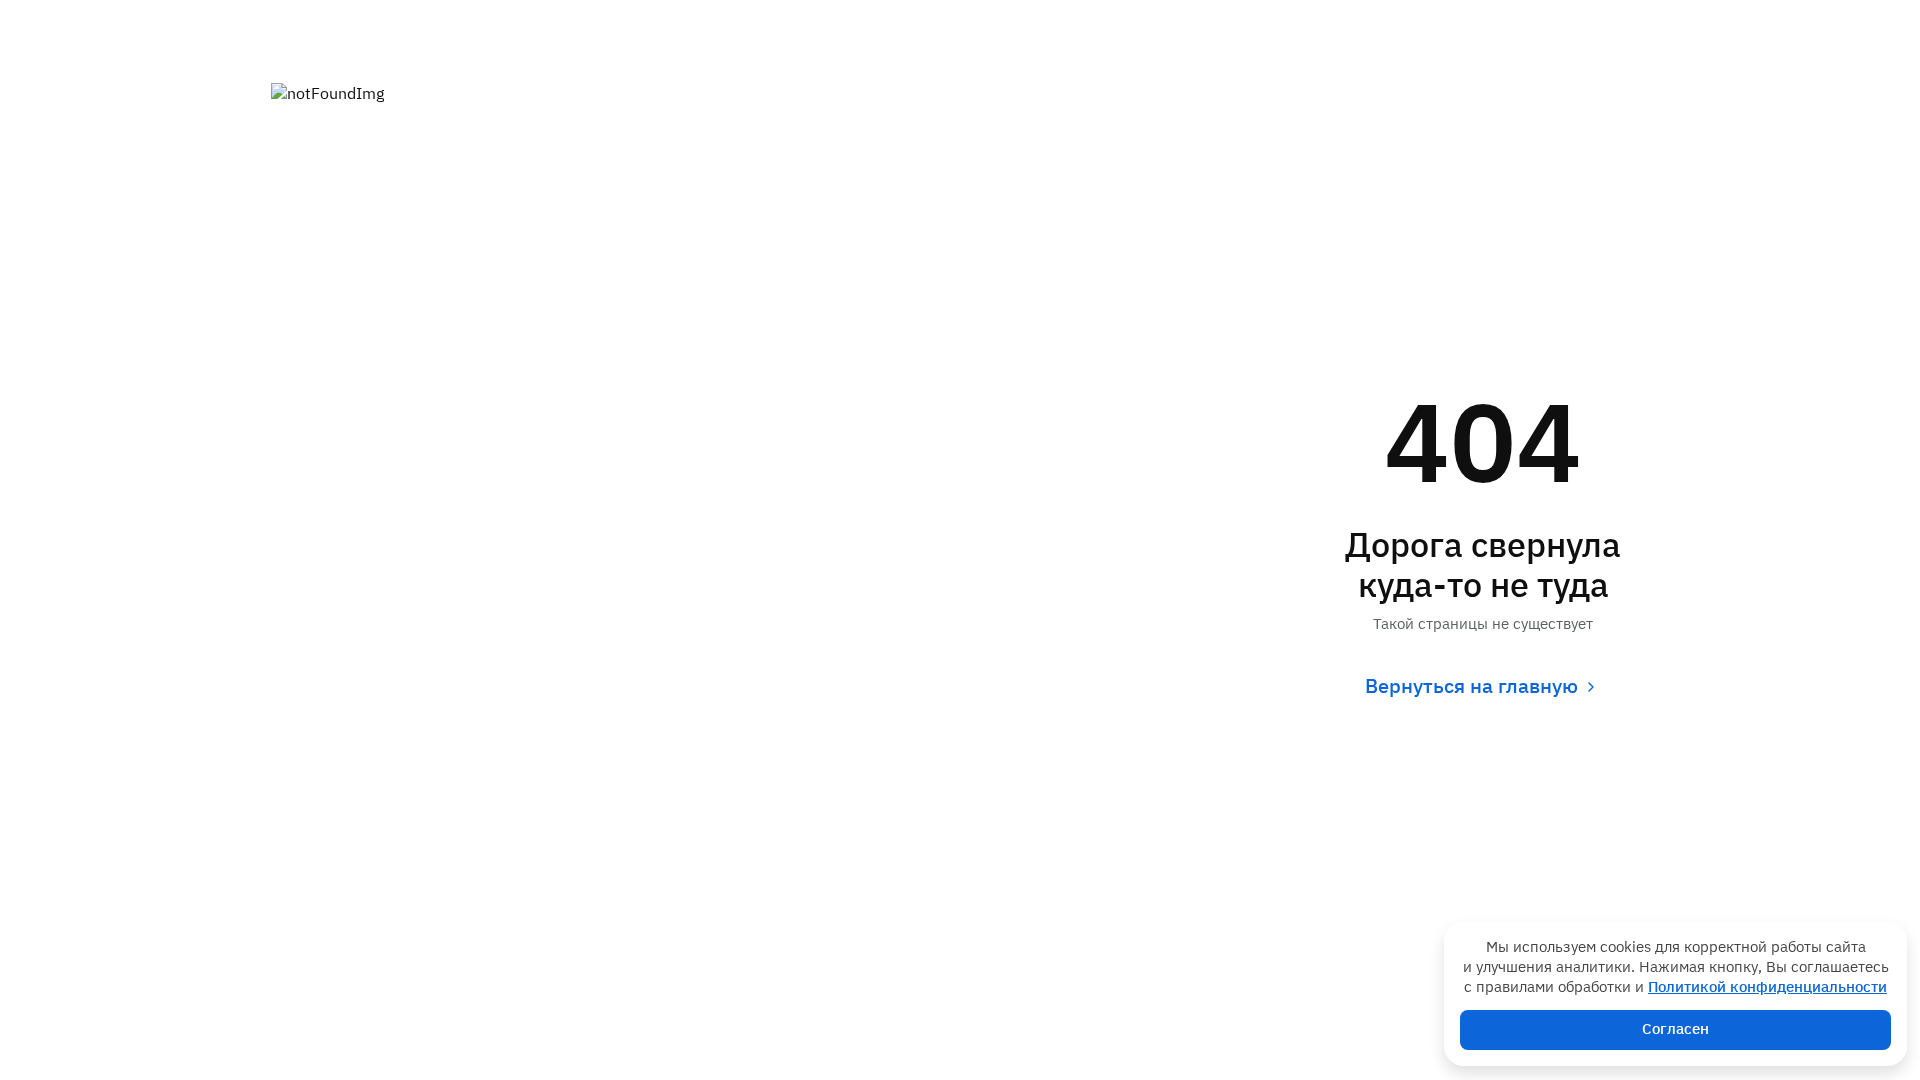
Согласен (1675, 1029)
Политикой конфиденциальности (1767, 987)
